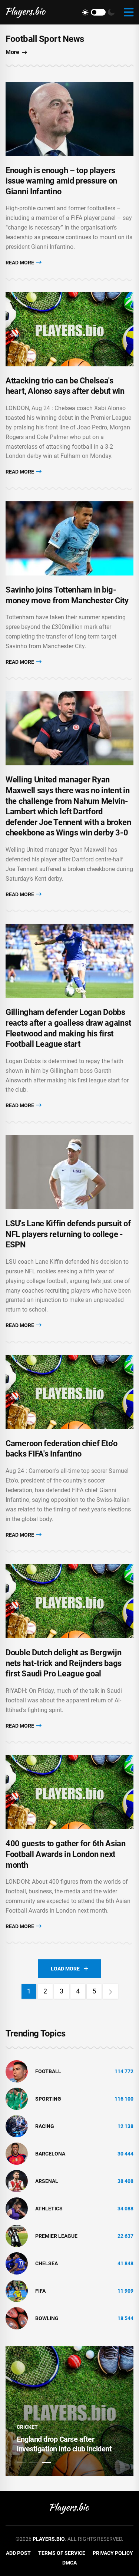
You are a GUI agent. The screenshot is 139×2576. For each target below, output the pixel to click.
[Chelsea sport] (17, 2263)
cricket (27, 2427)
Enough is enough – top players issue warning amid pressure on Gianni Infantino (61, 181)
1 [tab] (21, 2463)
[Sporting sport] (17, 2098)
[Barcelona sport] (17, 2153)
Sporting (48, 2099)
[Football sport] (17, 2071)
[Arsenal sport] (17, 2181)
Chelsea (47, 2263)
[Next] (110, 1991)
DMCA (69, 2563)
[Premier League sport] (17, 2236)
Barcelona (50, 2154)
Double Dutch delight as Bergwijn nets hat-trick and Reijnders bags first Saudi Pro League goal (64, 1663)
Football (48, 2071)
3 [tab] (46, 2463)
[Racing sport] (17, 2126)
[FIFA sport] (17, 2290)
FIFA (40, 2291)
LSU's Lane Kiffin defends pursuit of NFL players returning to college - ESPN (68, 1234)
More (12, 52)
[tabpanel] (69, 2411)
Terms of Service (62, 2553)
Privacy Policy (113, 2553)
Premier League (56, 2236)
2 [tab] (34, 2463)
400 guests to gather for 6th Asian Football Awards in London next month (66, 1854)
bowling (47, 2318)
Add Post (18, 2553)
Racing (45, 2126)
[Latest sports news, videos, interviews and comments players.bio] (26, 12)
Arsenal (47, 2181)
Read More (20, 263)
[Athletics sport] (17, 2208)
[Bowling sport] (17, 2318)
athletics (49, 2209)
